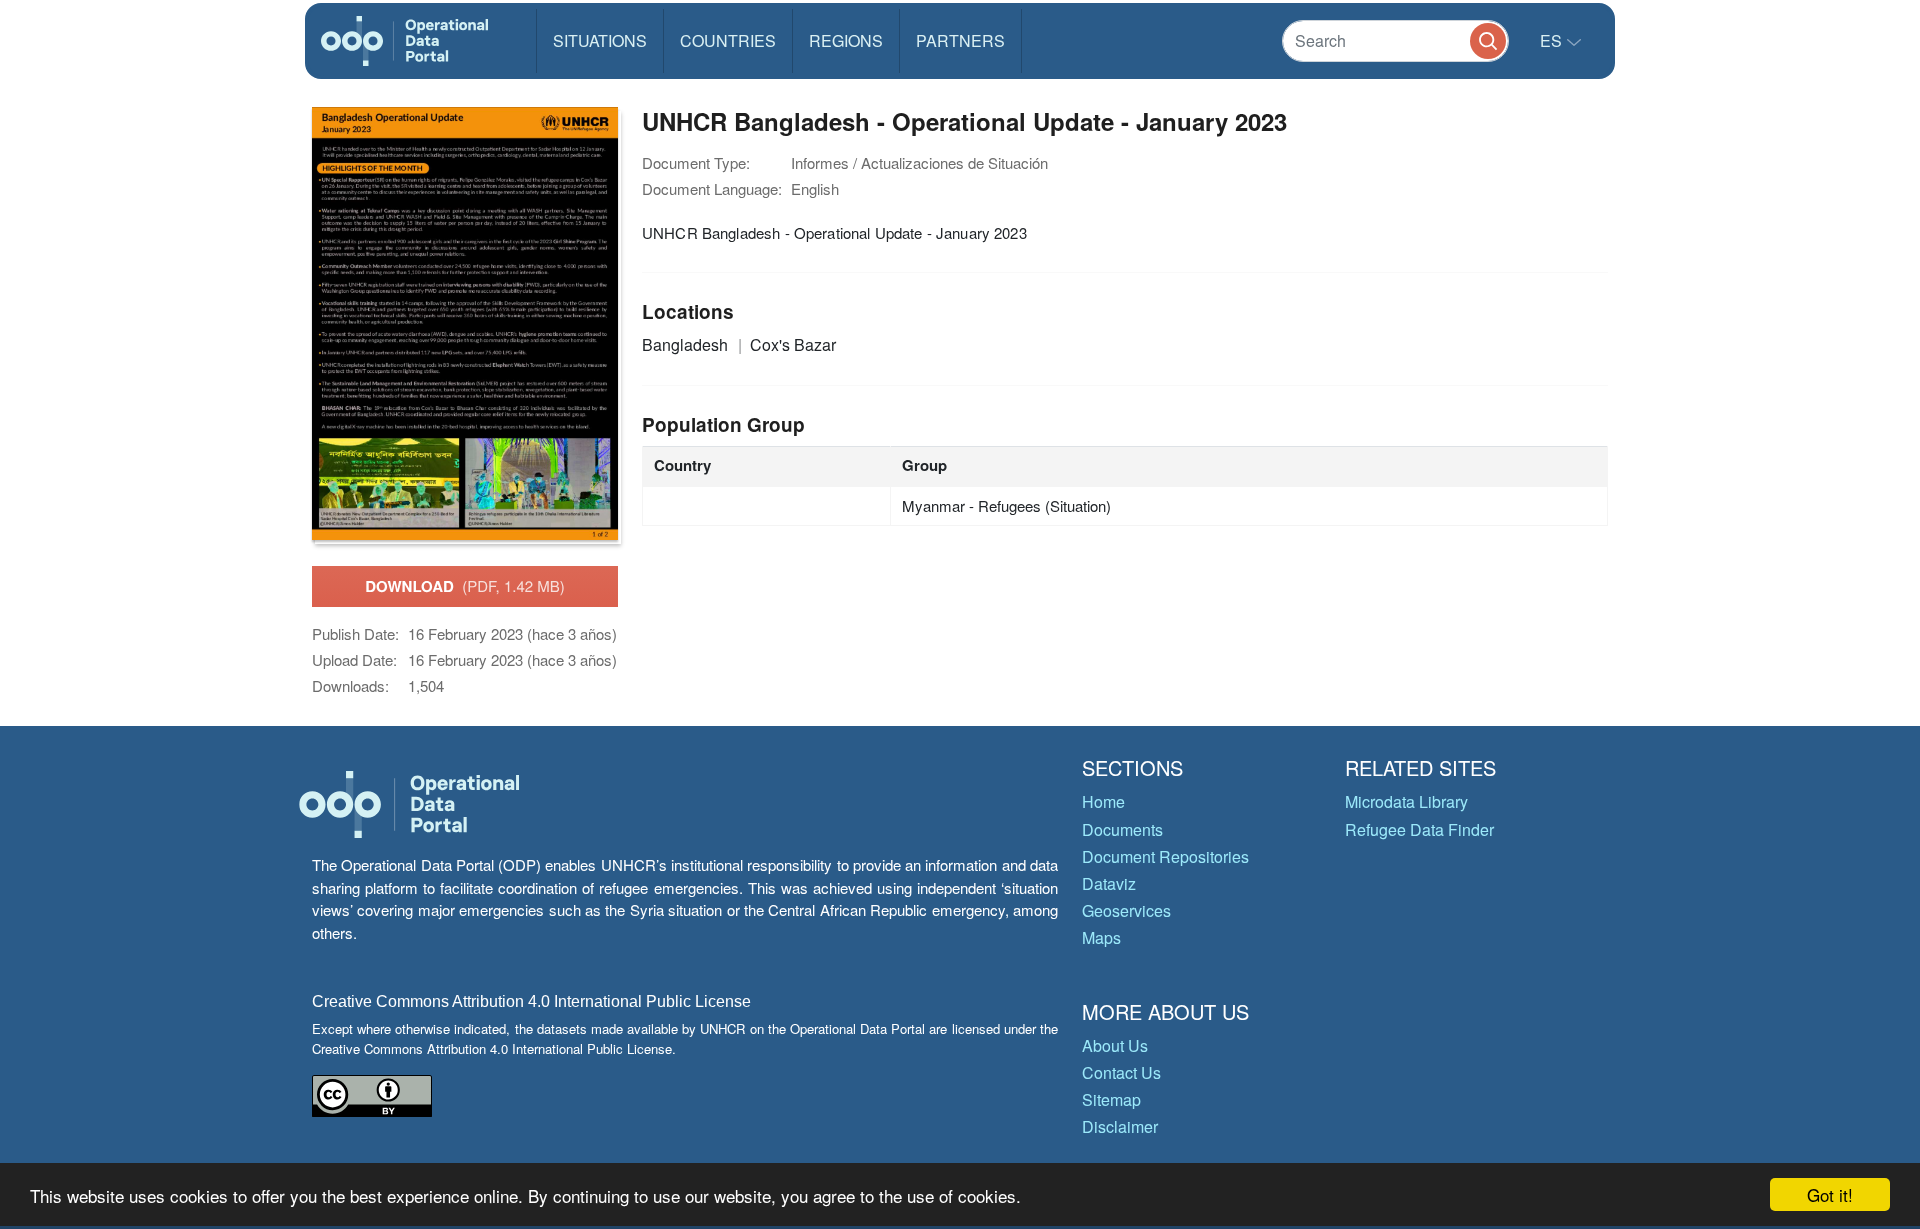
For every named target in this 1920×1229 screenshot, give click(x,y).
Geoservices (1126, 910)
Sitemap (1111, 1099)
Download (465, 586)
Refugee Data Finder (1419, 829)
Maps (1101, 937)
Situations (600, 40)
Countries (728, 40)
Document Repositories (1165, 856)
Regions (846, 40)
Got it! (1830, 1194)
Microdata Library (1406, 801)
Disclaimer (1120, 1126)
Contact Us (1121, 1072)
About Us (1115, 1045)
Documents (1122, 829)
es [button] (1553, 40)
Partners (960, 40)
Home (1103, 801)
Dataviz (1109, 883)
